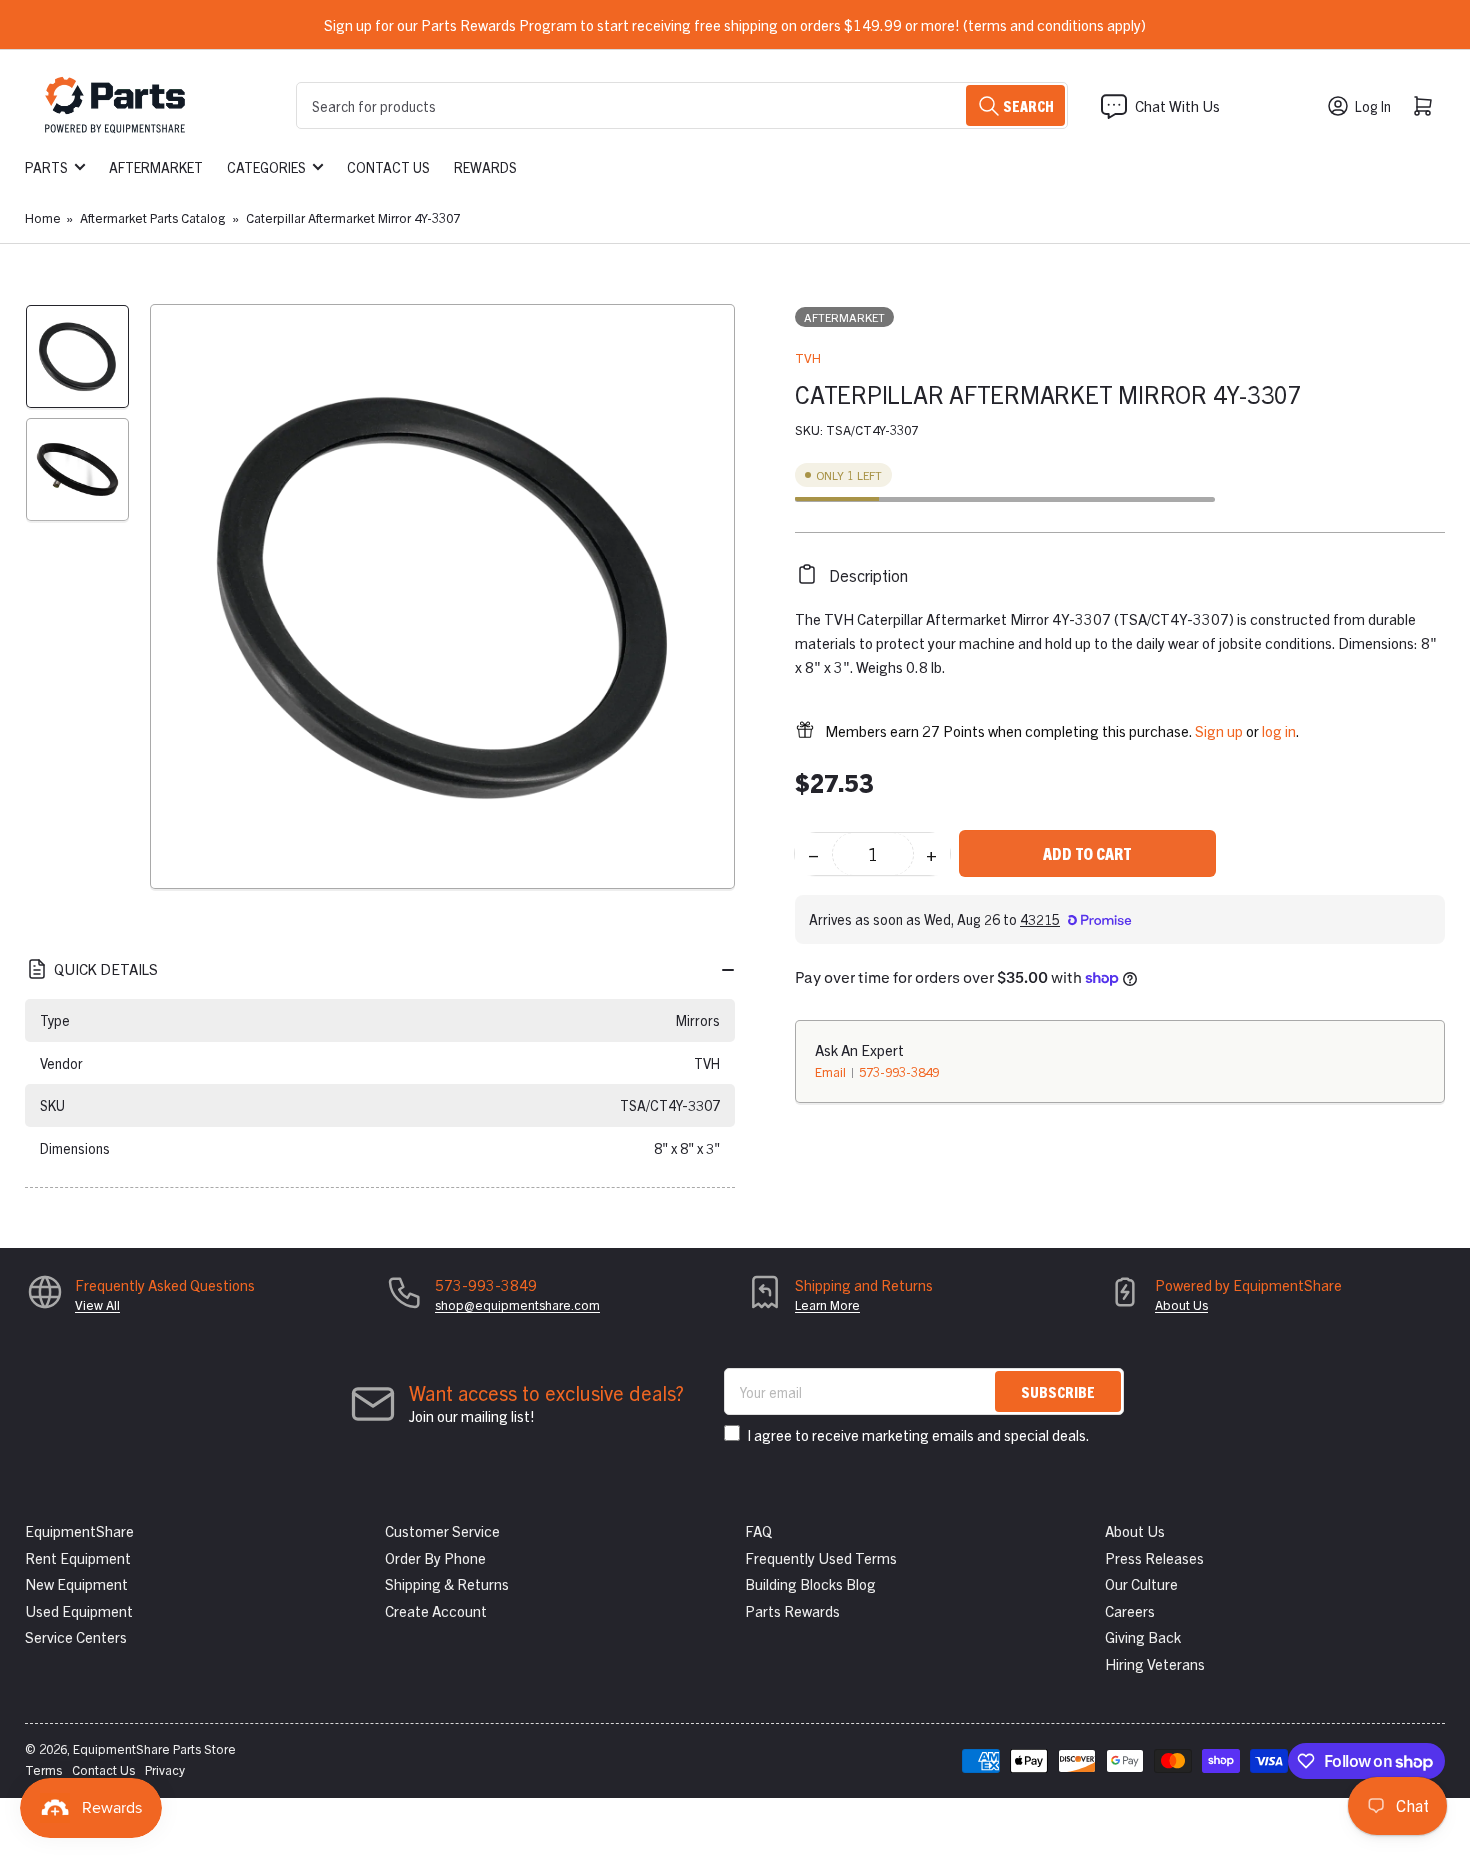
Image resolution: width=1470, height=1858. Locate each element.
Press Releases (1154, 1557)
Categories (266, 167)
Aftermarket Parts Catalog (152, 217)
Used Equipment (79, 1610)
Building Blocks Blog (810, 1583)
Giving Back (1143, 1636)
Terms (43, 1769)
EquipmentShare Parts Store (154, 1748)
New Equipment (76, 1583)
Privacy (165, 1769)
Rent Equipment (78, 1557)
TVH (808, 357)
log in (1279, 729)
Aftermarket (156, 167)
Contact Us (388, 167)
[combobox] (682, 105)
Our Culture (1141, 1583)
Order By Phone (435, 1557)
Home (43, 217)
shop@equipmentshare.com (517, 1304)
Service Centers (76, 1636)
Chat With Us (1177, 105)
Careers (1130, 1610)
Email (832, 1070)
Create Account (436, 1610)
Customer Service (442, 1530)
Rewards (485, 167)
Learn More (827, 1304)
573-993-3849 (899, 1070)
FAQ (758, 1530)
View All (97, 1304)
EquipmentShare (79, 1530)
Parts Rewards (792, 1610)
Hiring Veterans (1155, 1663)
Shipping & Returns (447, 1583)
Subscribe (1058, 1391)
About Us (1181, 1304)
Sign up (1219, 729)
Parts (46, 167)
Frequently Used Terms (821, 1557)
